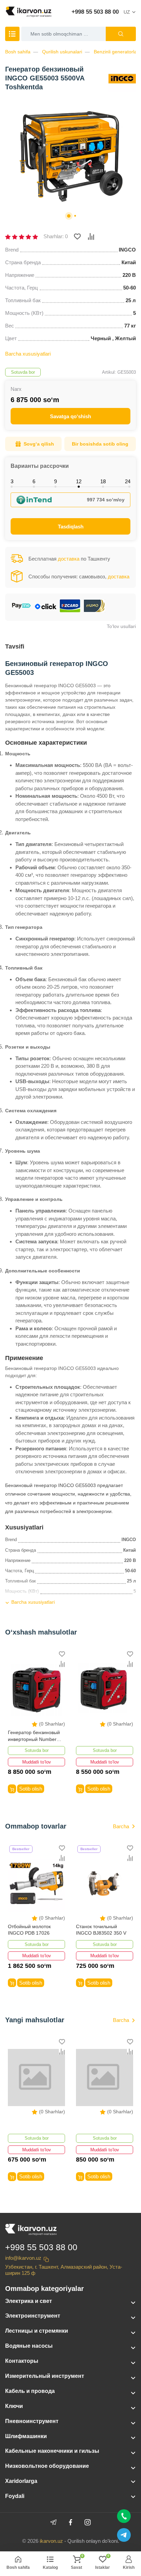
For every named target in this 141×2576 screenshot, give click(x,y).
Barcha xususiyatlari (28, 354)
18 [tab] (103, 481)
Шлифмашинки (26, 2436)
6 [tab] (34, 481)
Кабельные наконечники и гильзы (52, 2451)
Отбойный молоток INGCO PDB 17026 (29, 1930)
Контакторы (22, 2361)
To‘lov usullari (121, 626)
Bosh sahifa (18, 52)
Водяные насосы (29, 2346)
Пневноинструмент (32, 2421)
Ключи (14, 2406)
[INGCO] (122, 78)
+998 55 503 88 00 (95, 12)
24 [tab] (128, 481)
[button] (69, 216)
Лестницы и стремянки (37, 2331)
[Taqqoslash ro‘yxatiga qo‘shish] (91, 236)
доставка (69, 559)
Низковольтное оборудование (47, 2466)
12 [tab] (79, 481)
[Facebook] (70, 2522)
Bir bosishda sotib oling (100, 444)
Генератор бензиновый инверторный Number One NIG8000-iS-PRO (34, 1736)
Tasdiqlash (71, 527)
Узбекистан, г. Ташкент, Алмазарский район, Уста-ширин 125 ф (64, 2270)
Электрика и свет (29, 2301)
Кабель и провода (30, 2391)
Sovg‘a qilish (39, 444)
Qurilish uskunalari (62, 52)
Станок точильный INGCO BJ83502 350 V (101, 1930)
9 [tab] (55, 481)
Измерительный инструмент (45, 2376)
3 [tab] (12, 481)
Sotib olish (31, 1789)
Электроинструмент (33, 2316)
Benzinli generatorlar (116, 52)
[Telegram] (53, 2522)
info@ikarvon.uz (23, 2258)
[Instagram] (88, 2522)
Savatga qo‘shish (70, 416)
